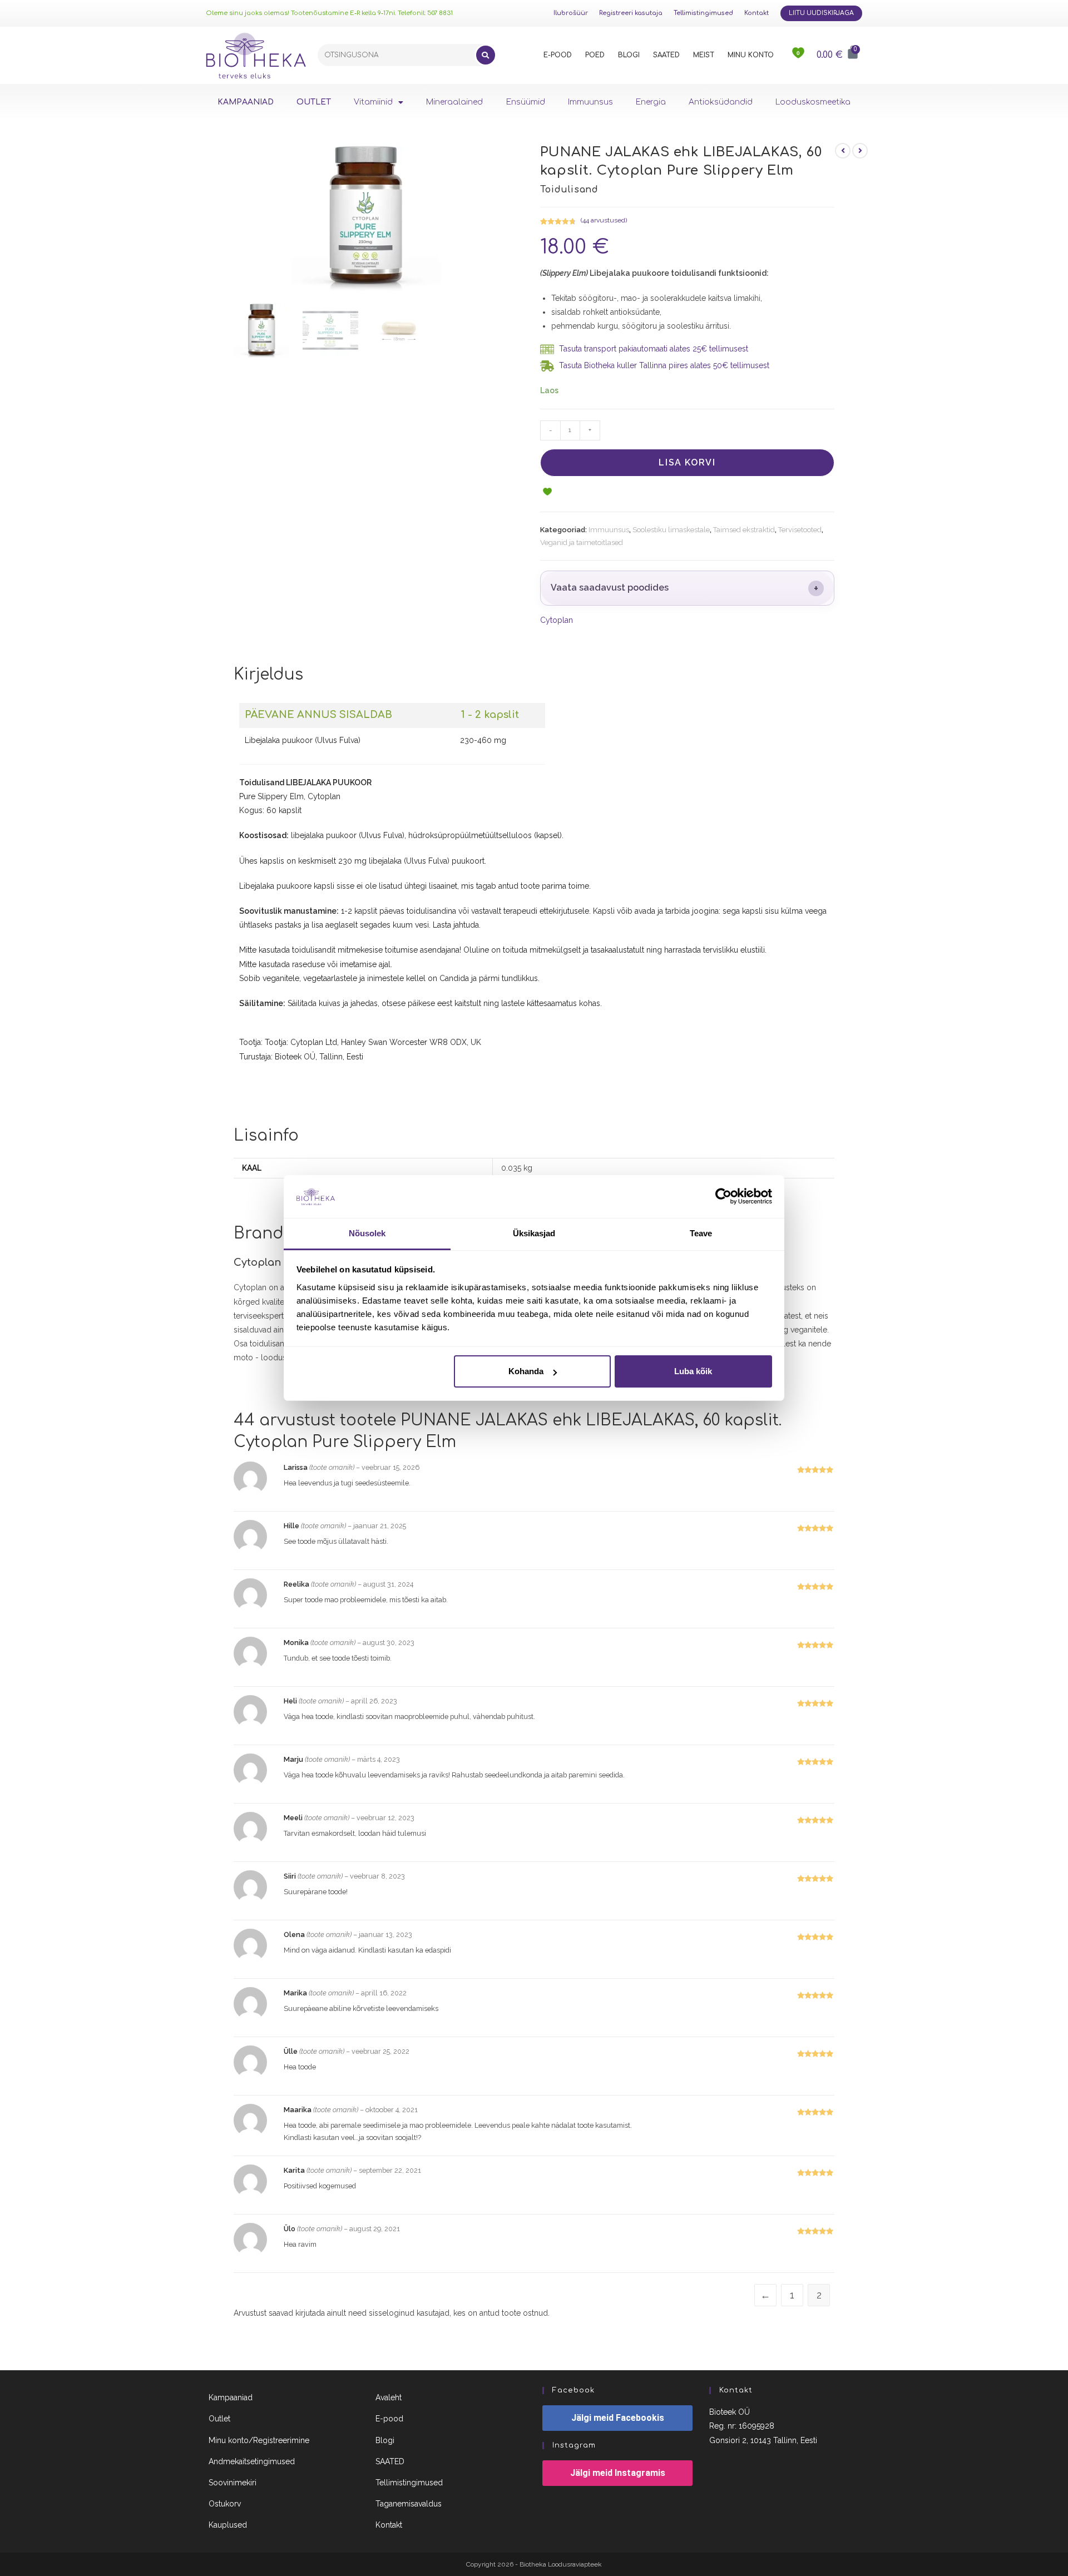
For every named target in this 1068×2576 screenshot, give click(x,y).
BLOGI (629, 55)
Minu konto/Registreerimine (259, 2440)
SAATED (666, 55)
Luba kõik (693, 1371)
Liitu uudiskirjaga (821, 13)
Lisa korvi (687, 462)
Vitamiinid (373, 102)
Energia (651, 102)
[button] (548, 493)
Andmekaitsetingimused (252, 2461)
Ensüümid (526, 102)
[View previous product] (843, 151)
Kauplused (228, 2525)
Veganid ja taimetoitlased (582, 543)
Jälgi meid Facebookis (618, 2418)
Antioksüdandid (721, 102)
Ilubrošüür (571, 13)
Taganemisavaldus (409, 2504)
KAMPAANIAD (246, 102)
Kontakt (756, 13)
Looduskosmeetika (813, 102)
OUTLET (314, 102)
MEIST (704, 55)
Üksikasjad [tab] (534, 1233)
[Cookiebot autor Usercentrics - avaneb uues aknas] (723, 1196)
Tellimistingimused (703, 13)
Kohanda (526, 1371)
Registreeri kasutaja (631, 13)
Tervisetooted (800, 530)
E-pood (389, 2419)
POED (595, 55)
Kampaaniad (231, 2397)
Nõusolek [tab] (367, 1233)
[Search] (486, 55)
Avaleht (389, 2397)
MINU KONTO (751, 55)
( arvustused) (604, 220)
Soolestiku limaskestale (671, 530)
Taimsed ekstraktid (744, 530)
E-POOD (558, 55)
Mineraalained (454, 102)
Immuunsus (590, 102)
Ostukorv (225, 2504)
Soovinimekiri (233, 2483)
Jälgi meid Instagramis (618, 2473)
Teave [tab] (701, 1233)
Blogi (385, 2440)
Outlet (219, 2419)
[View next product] (860, 151)
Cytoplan (557, 620)
